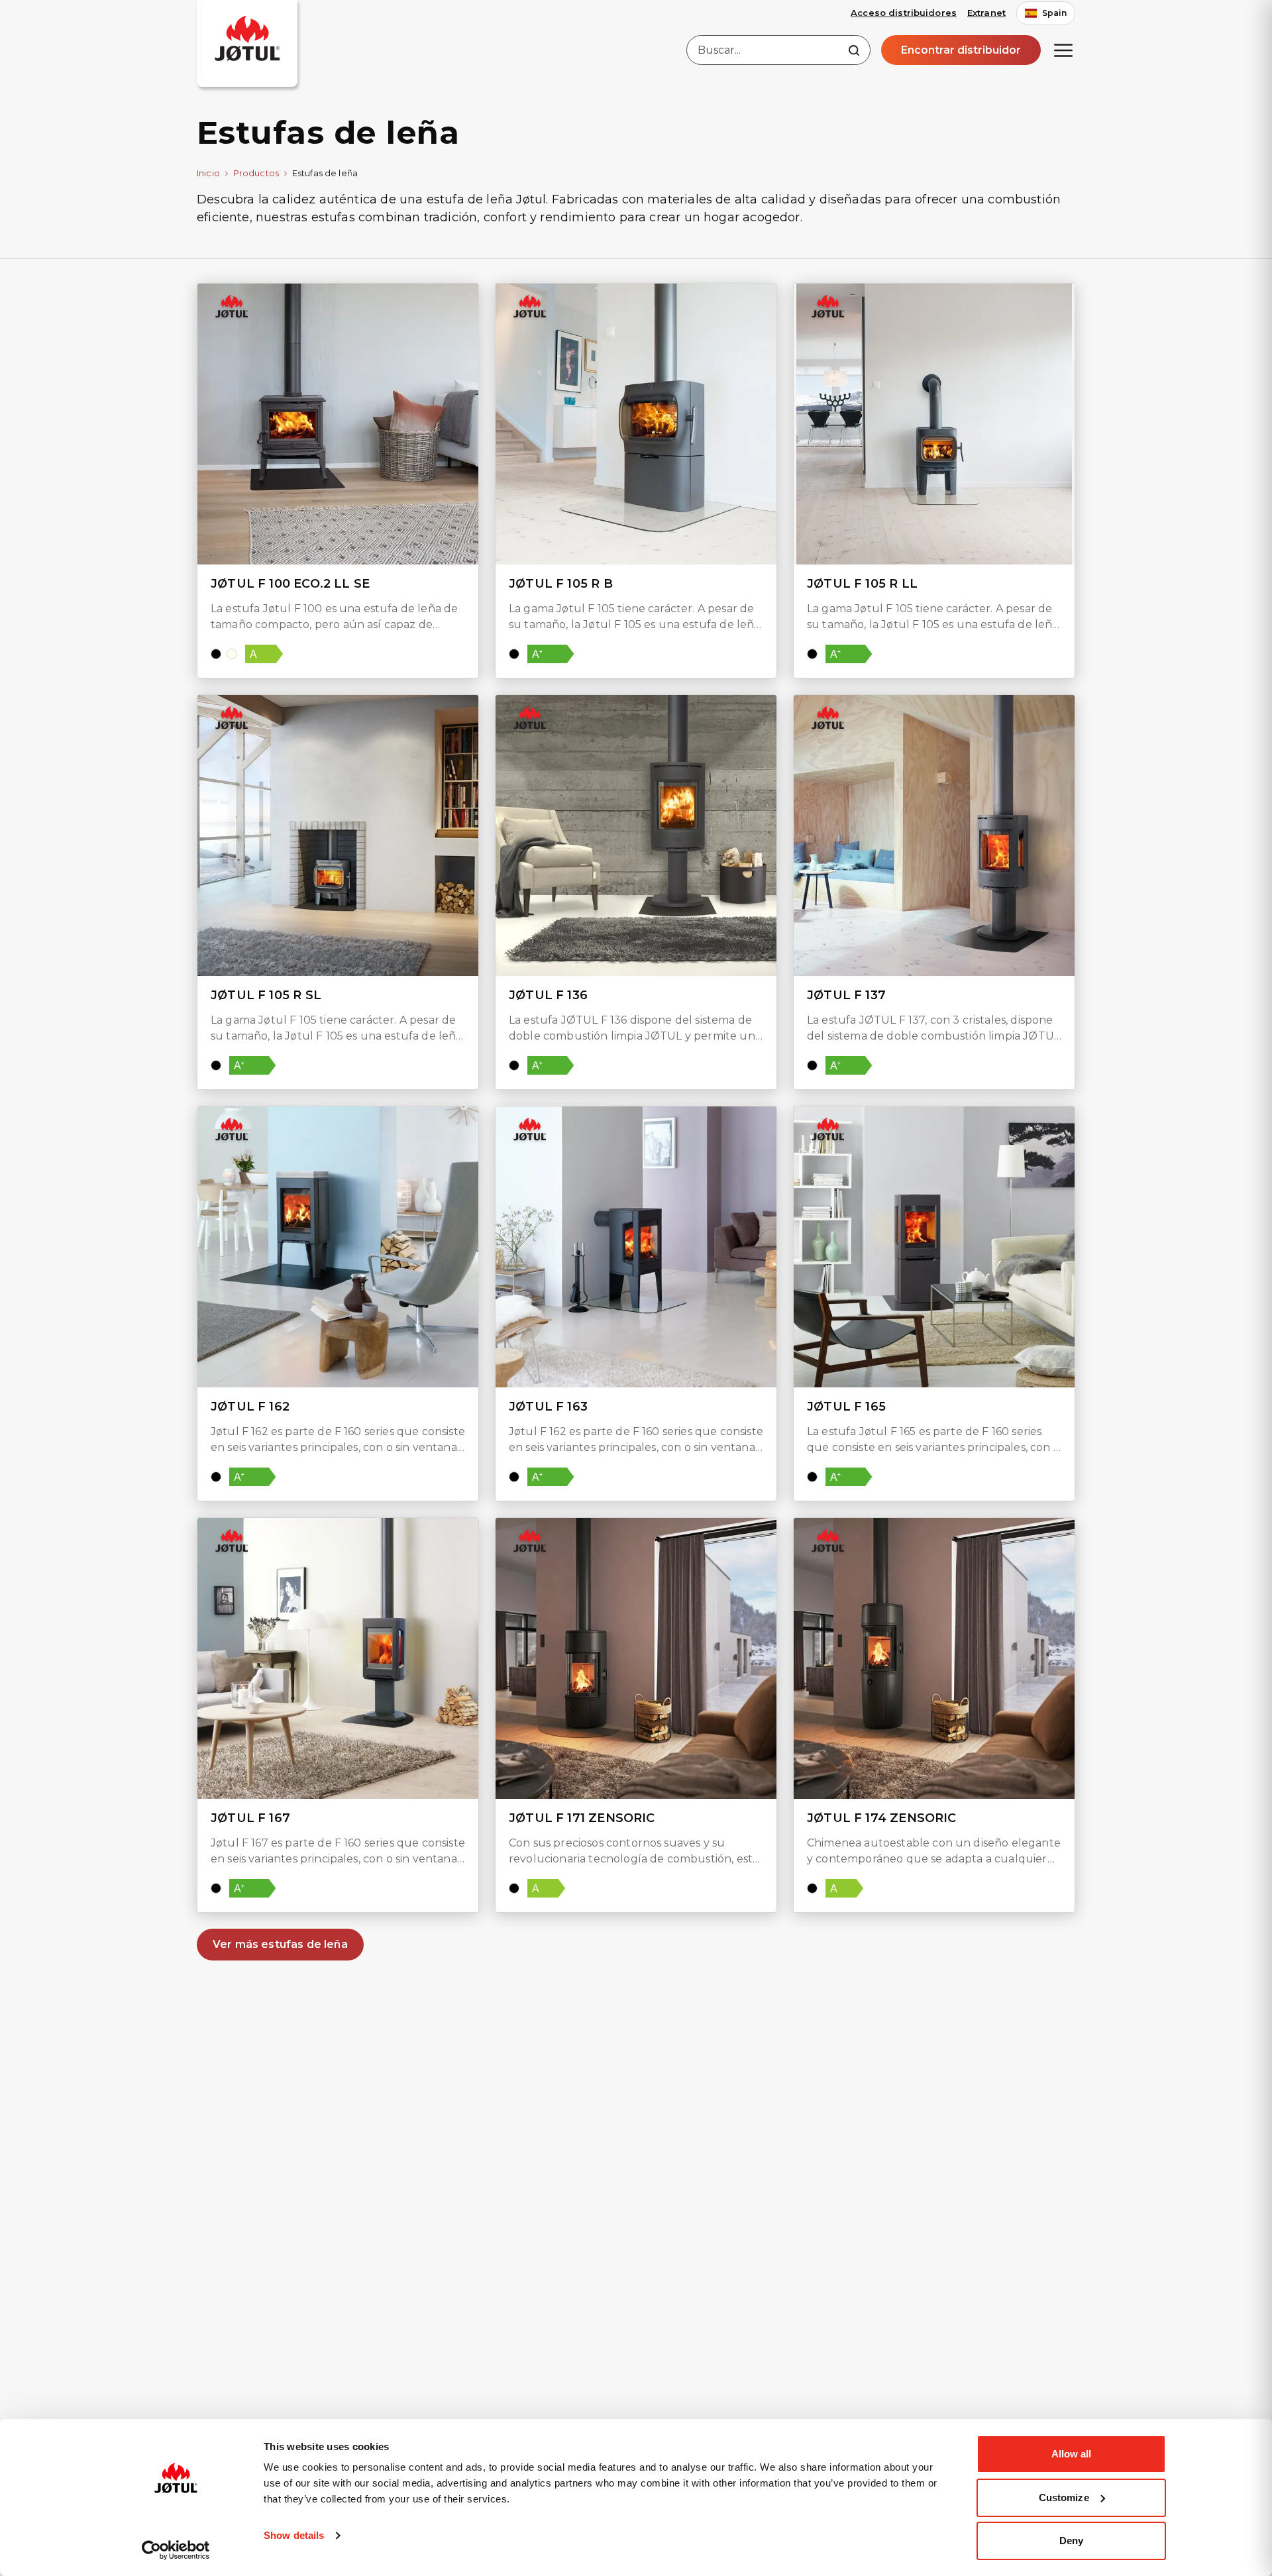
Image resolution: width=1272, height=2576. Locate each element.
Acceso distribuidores (904, 13)
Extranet (986, 13)
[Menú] (1063, 50)
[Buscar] (854, 50)
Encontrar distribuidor (961, 50)
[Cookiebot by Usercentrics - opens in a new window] (176, 2550)
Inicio (208, 173)
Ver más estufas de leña (280, 1944)
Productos (256, 173)
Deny (1071, 2541)
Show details (294, 2535)
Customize (1064, 2497)
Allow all (1072, 2454)
